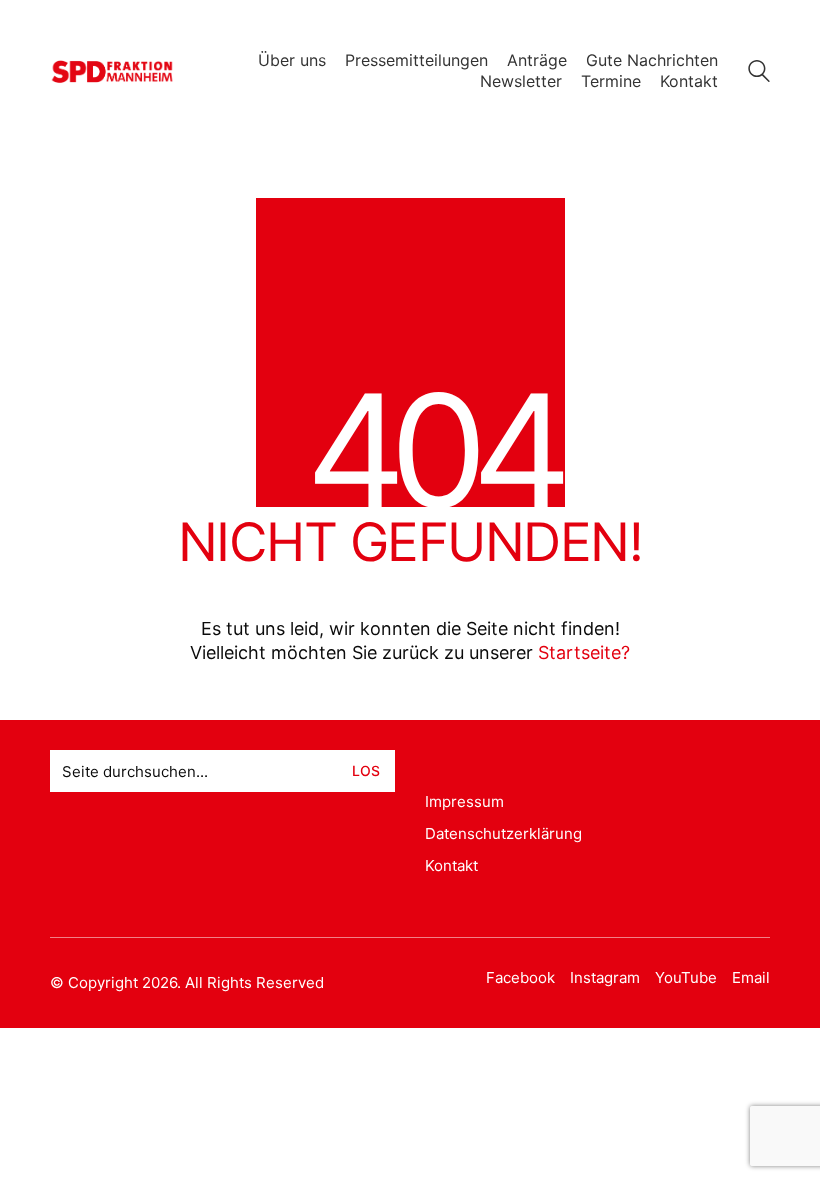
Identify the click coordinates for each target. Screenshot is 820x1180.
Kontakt (451, 865)
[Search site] (759, 73)
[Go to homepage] (112, 71)
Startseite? (584, 652)
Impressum (464, 801)
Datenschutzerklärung (503, 833)
